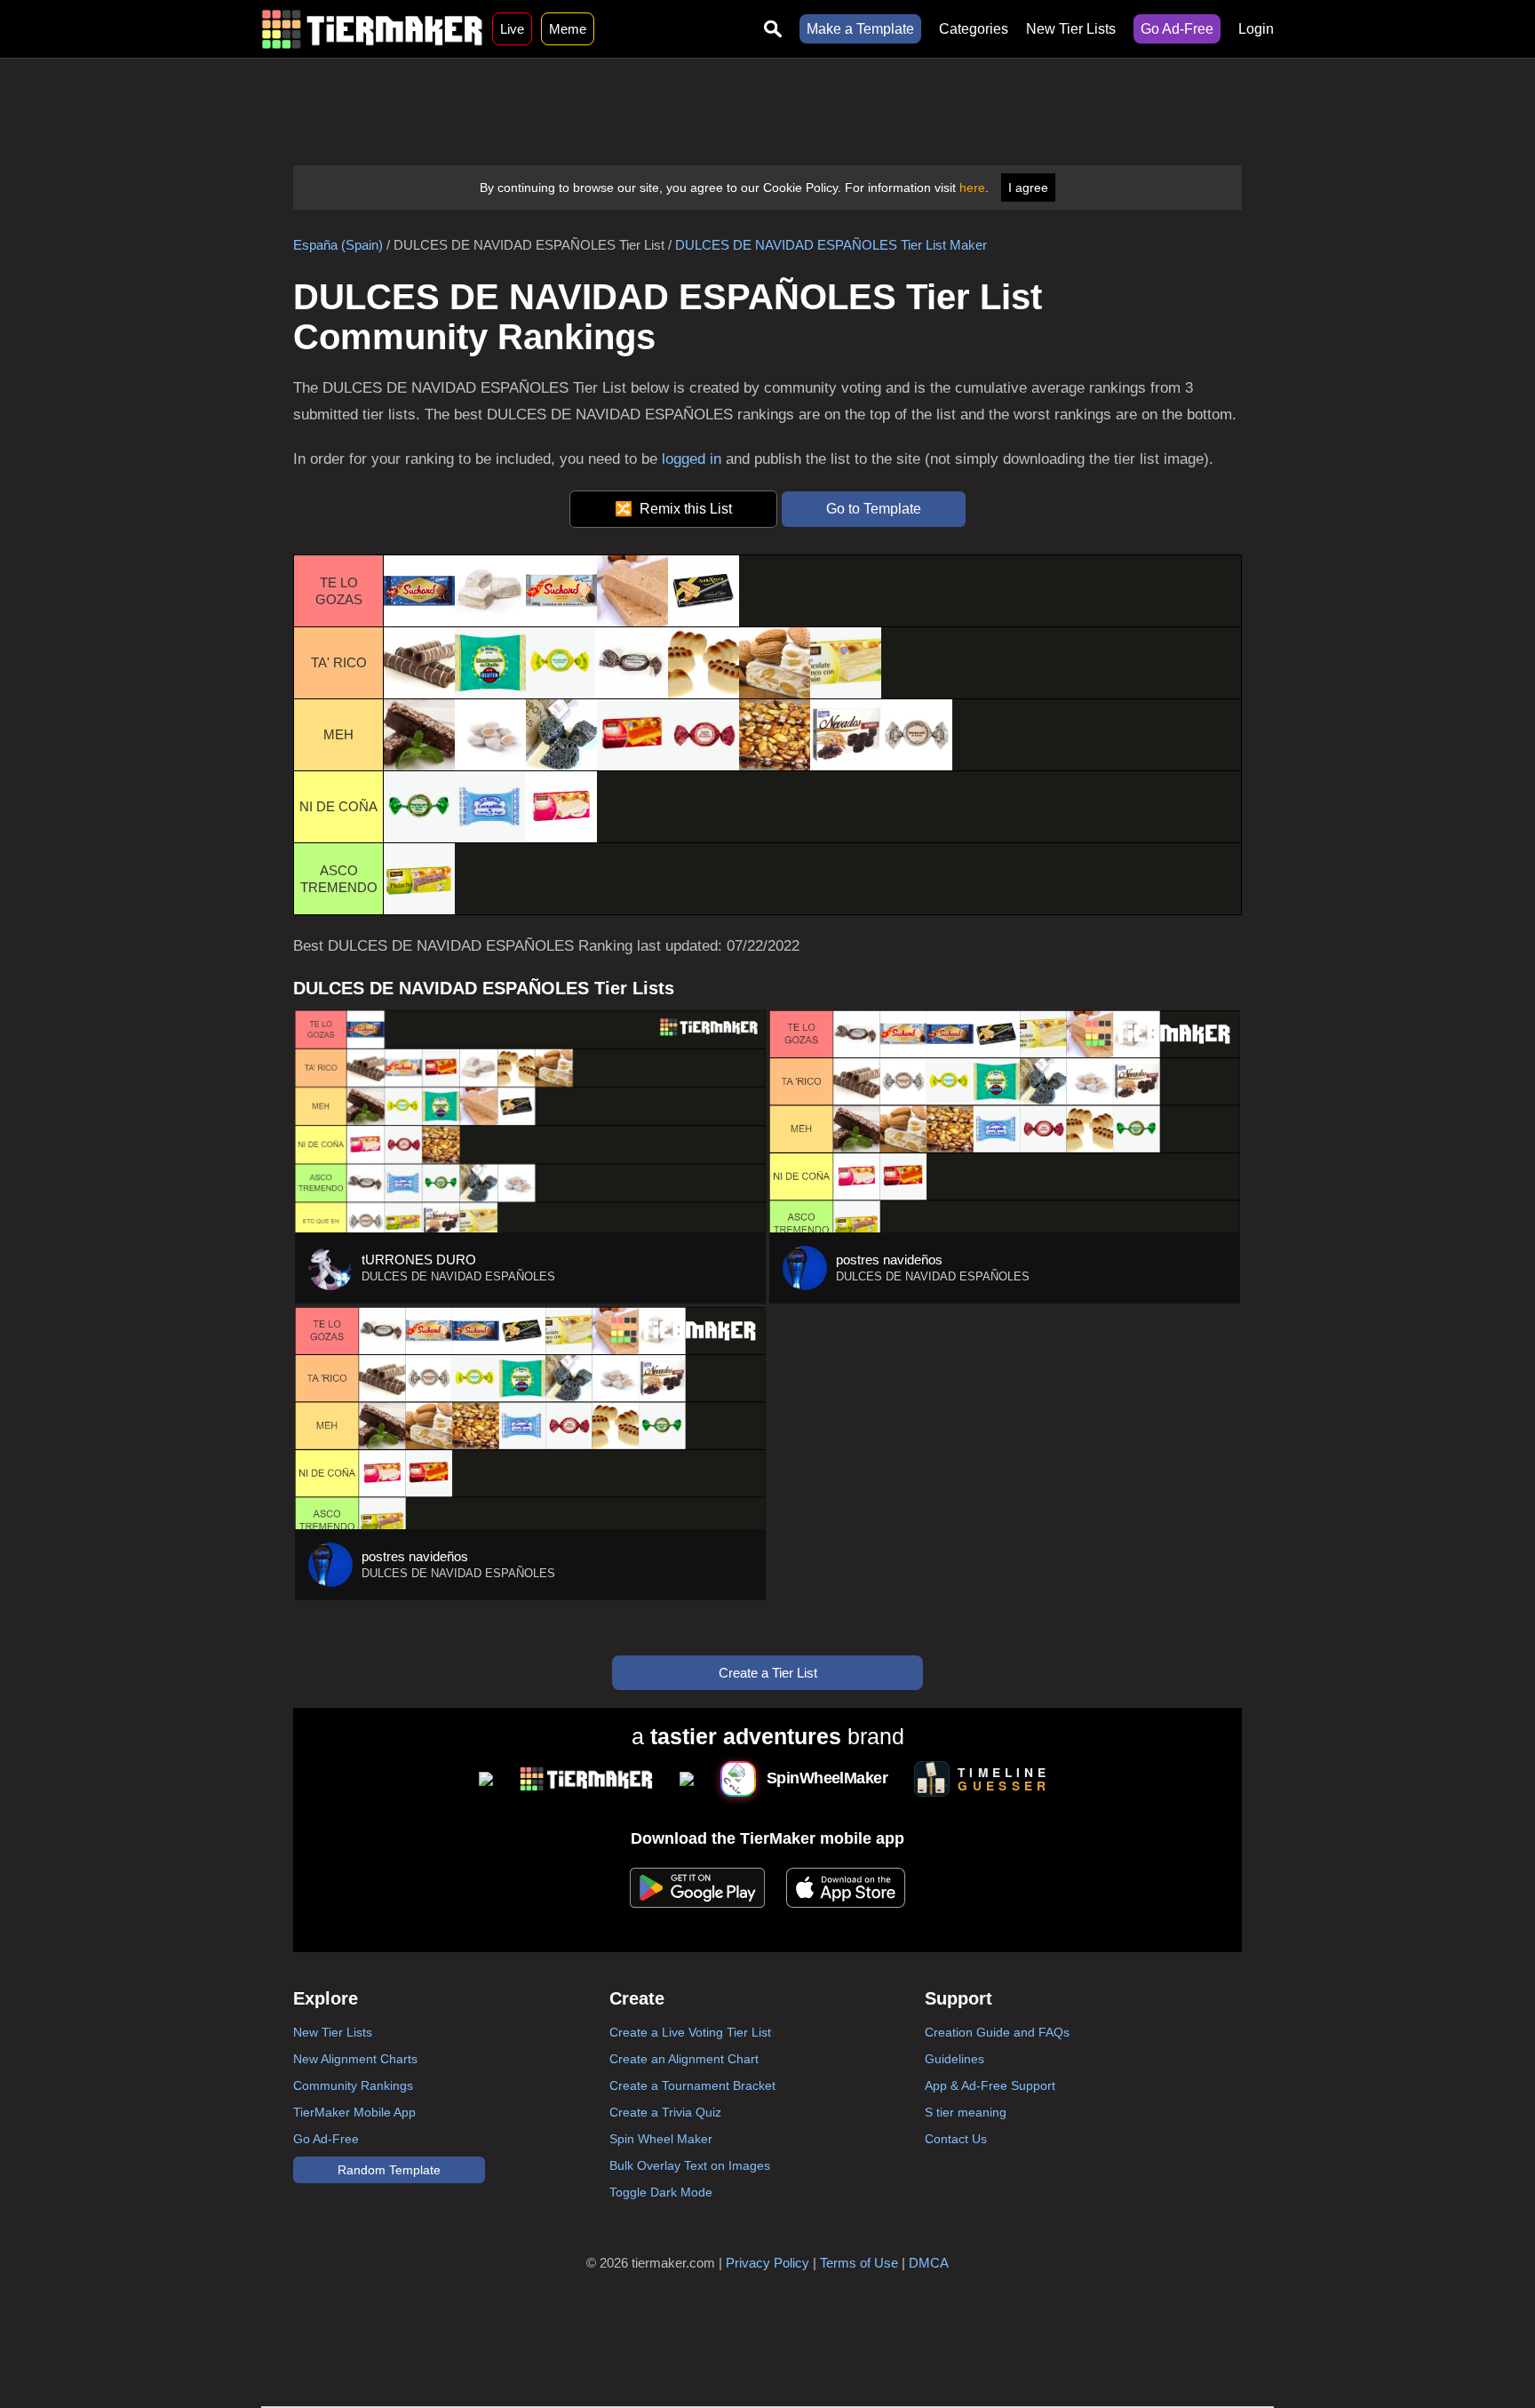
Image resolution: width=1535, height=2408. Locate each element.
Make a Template (860, 29)
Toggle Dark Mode (661, 2192)
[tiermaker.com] (372, 29)
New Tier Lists (1071, 29)
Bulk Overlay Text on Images (690, 2165)
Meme (568, 29)
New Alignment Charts (355, 2059)
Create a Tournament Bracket (692, 2085)
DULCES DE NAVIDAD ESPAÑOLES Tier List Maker (831, 245)
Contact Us (956, 2139)
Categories (974, 29)
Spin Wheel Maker (661, 2139)
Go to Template (874, 509)
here (972, 187)
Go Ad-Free (1177, 29)
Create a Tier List (768, 1673)
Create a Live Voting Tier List (690, 2032)
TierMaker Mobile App (354, 2112)
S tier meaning (966, 2112)
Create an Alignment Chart (684, 2059)
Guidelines (954, 2059)
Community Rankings (353, 2085)
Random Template (389, 2170)
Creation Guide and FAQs (997, 2032)
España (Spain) (338, 245)
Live (512, 29)
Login (1256, 29)
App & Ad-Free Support (990, 2085)
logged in (692, 459)
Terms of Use (859, 2263)
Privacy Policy (767, 2263)
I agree (1028, 187)
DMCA (929, 2263)
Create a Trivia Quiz (665, 2112)
